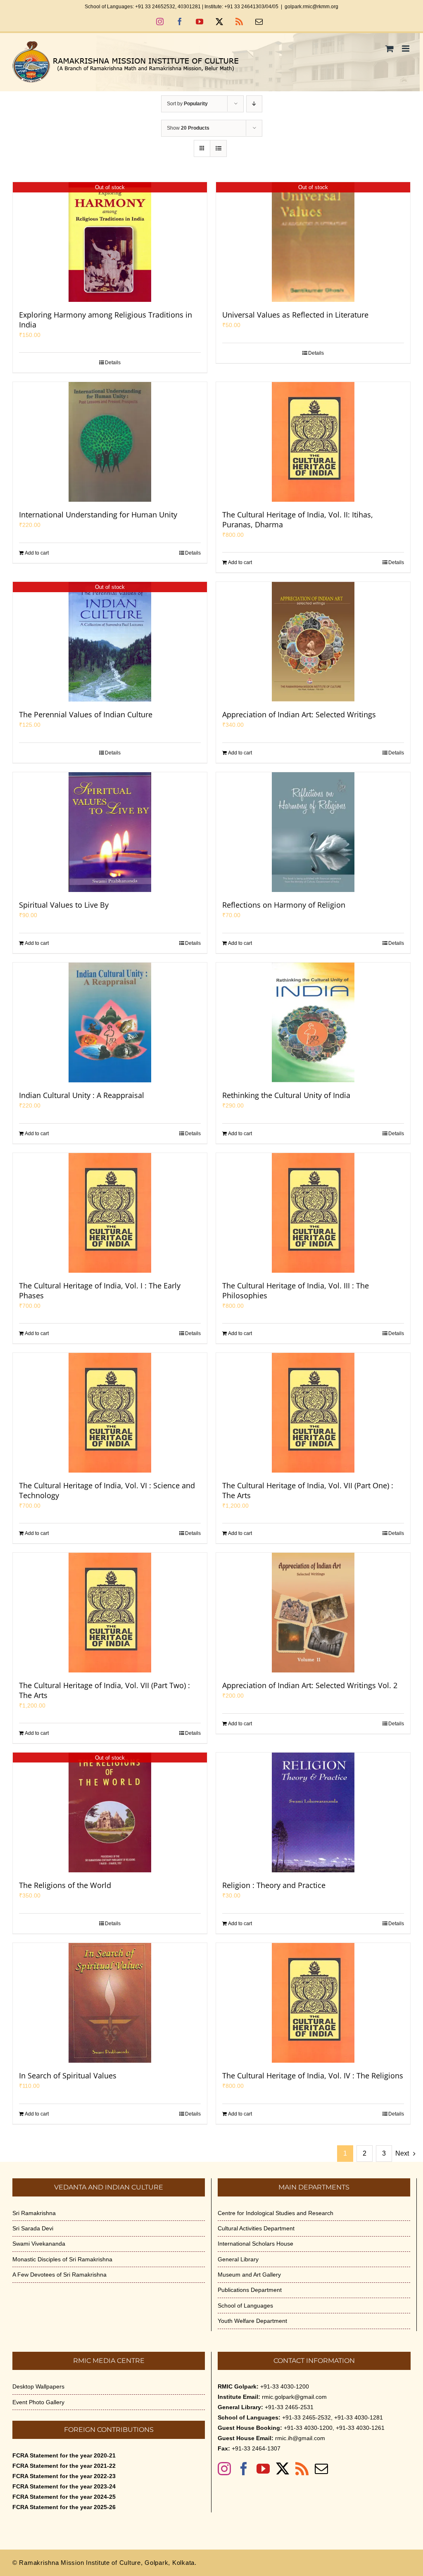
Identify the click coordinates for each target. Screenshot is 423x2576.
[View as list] (218, 148)
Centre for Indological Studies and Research (276, 2213)
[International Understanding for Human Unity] (110, 442)
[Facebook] (244, 2469)
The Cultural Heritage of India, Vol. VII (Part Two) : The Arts (105, 1690)
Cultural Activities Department (256, 2228)
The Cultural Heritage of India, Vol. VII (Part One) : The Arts (308, 1490)
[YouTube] (263, 2469)
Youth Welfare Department (252, 2321)
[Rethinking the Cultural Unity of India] (313, 1022)
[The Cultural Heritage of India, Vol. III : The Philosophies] (313, 1213)
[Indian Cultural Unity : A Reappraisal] (110, 1022)
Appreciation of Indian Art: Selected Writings (299, 714)
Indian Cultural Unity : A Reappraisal (82, 1095)
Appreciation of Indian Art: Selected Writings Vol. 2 (310, 1685)
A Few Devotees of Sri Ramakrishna (59, 2275)
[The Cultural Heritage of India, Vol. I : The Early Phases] (110, 1213)
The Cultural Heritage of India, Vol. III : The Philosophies (296, 1290)
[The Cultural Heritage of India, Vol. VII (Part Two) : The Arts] (110, 1613)
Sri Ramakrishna (34, 2213)
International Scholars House (255, 2244)
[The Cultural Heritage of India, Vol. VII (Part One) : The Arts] (313, 1413)
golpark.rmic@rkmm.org (311, 7)
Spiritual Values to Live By (64, 905)
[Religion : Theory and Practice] (313, 1812)
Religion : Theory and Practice (274, 1885)
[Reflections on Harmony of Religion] (313, 832)
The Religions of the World (65, 1885)
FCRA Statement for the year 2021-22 (64, 2466)
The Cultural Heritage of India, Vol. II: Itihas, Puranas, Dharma (298, 519)
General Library (238, 2259)
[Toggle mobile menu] (406, 49)
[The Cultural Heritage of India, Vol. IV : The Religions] (313, 2003)
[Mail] (321, 2469)
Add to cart (37, 553)
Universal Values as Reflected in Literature (295, 315)
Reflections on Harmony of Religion (284, 905)
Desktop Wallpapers (38, 2386)
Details (113, 363)
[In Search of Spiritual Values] (110, 2003)
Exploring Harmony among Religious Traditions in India (106, 320)
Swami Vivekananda (39, 2244)
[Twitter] (283, 2469)
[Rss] (302, 2469)
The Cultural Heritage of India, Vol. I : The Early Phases (100, 1290)
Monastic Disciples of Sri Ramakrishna (62, 2259)
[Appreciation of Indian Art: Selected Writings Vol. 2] (313, 1613)
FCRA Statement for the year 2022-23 (64, 2476)
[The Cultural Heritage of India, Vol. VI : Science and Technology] (110, 1413)
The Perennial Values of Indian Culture (86, 714)
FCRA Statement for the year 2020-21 (64, 2455)
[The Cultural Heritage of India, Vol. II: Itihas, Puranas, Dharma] (313, 442)
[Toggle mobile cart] (390, 49)
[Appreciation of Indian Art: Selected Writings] (313, 642)
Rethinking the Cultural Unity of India (286, 1095)
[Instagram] (224, 2469)
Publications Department (250, 2290)
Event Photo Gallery (38, 2402)
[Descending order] (254, 104)
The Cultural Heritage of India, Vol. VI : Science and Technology (107, 1490)
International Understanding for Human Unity (98, 515)
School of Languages (245, 2306)
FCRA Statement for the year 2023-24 (64, 2486)
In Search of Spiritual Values (68, 2076)
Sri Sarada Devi (33, 2228)
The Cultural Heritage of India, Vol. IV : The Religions (313, 2076)
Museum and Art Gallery (249, 2275)
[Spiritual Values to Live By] (110, 832)
